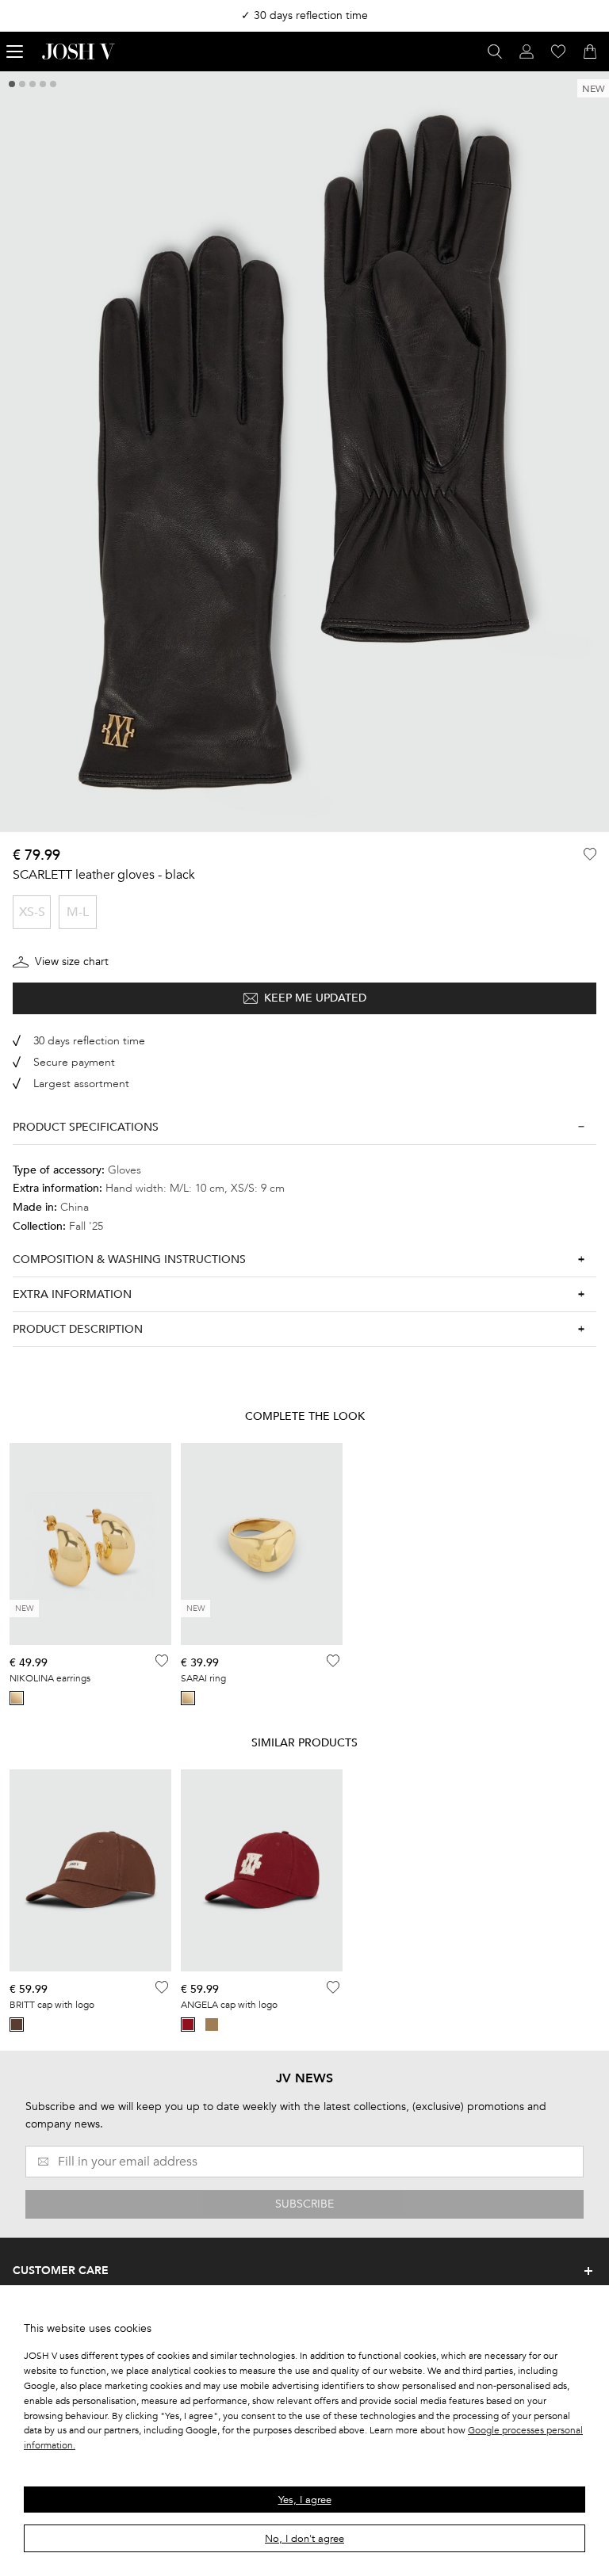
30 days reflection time (89, 1041)
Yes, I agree (305, 2500)
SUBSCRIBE (304, 2204)
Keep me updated (315, 998)
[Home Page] (79, 52)
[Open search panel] (495, 52)
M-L (78, 912)
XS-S (32, 912)
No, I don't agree (304, 2539)
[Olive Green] (212, 2025)
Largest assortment (81, 1084)
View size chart (72, 962)
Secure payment (74, 1062)
